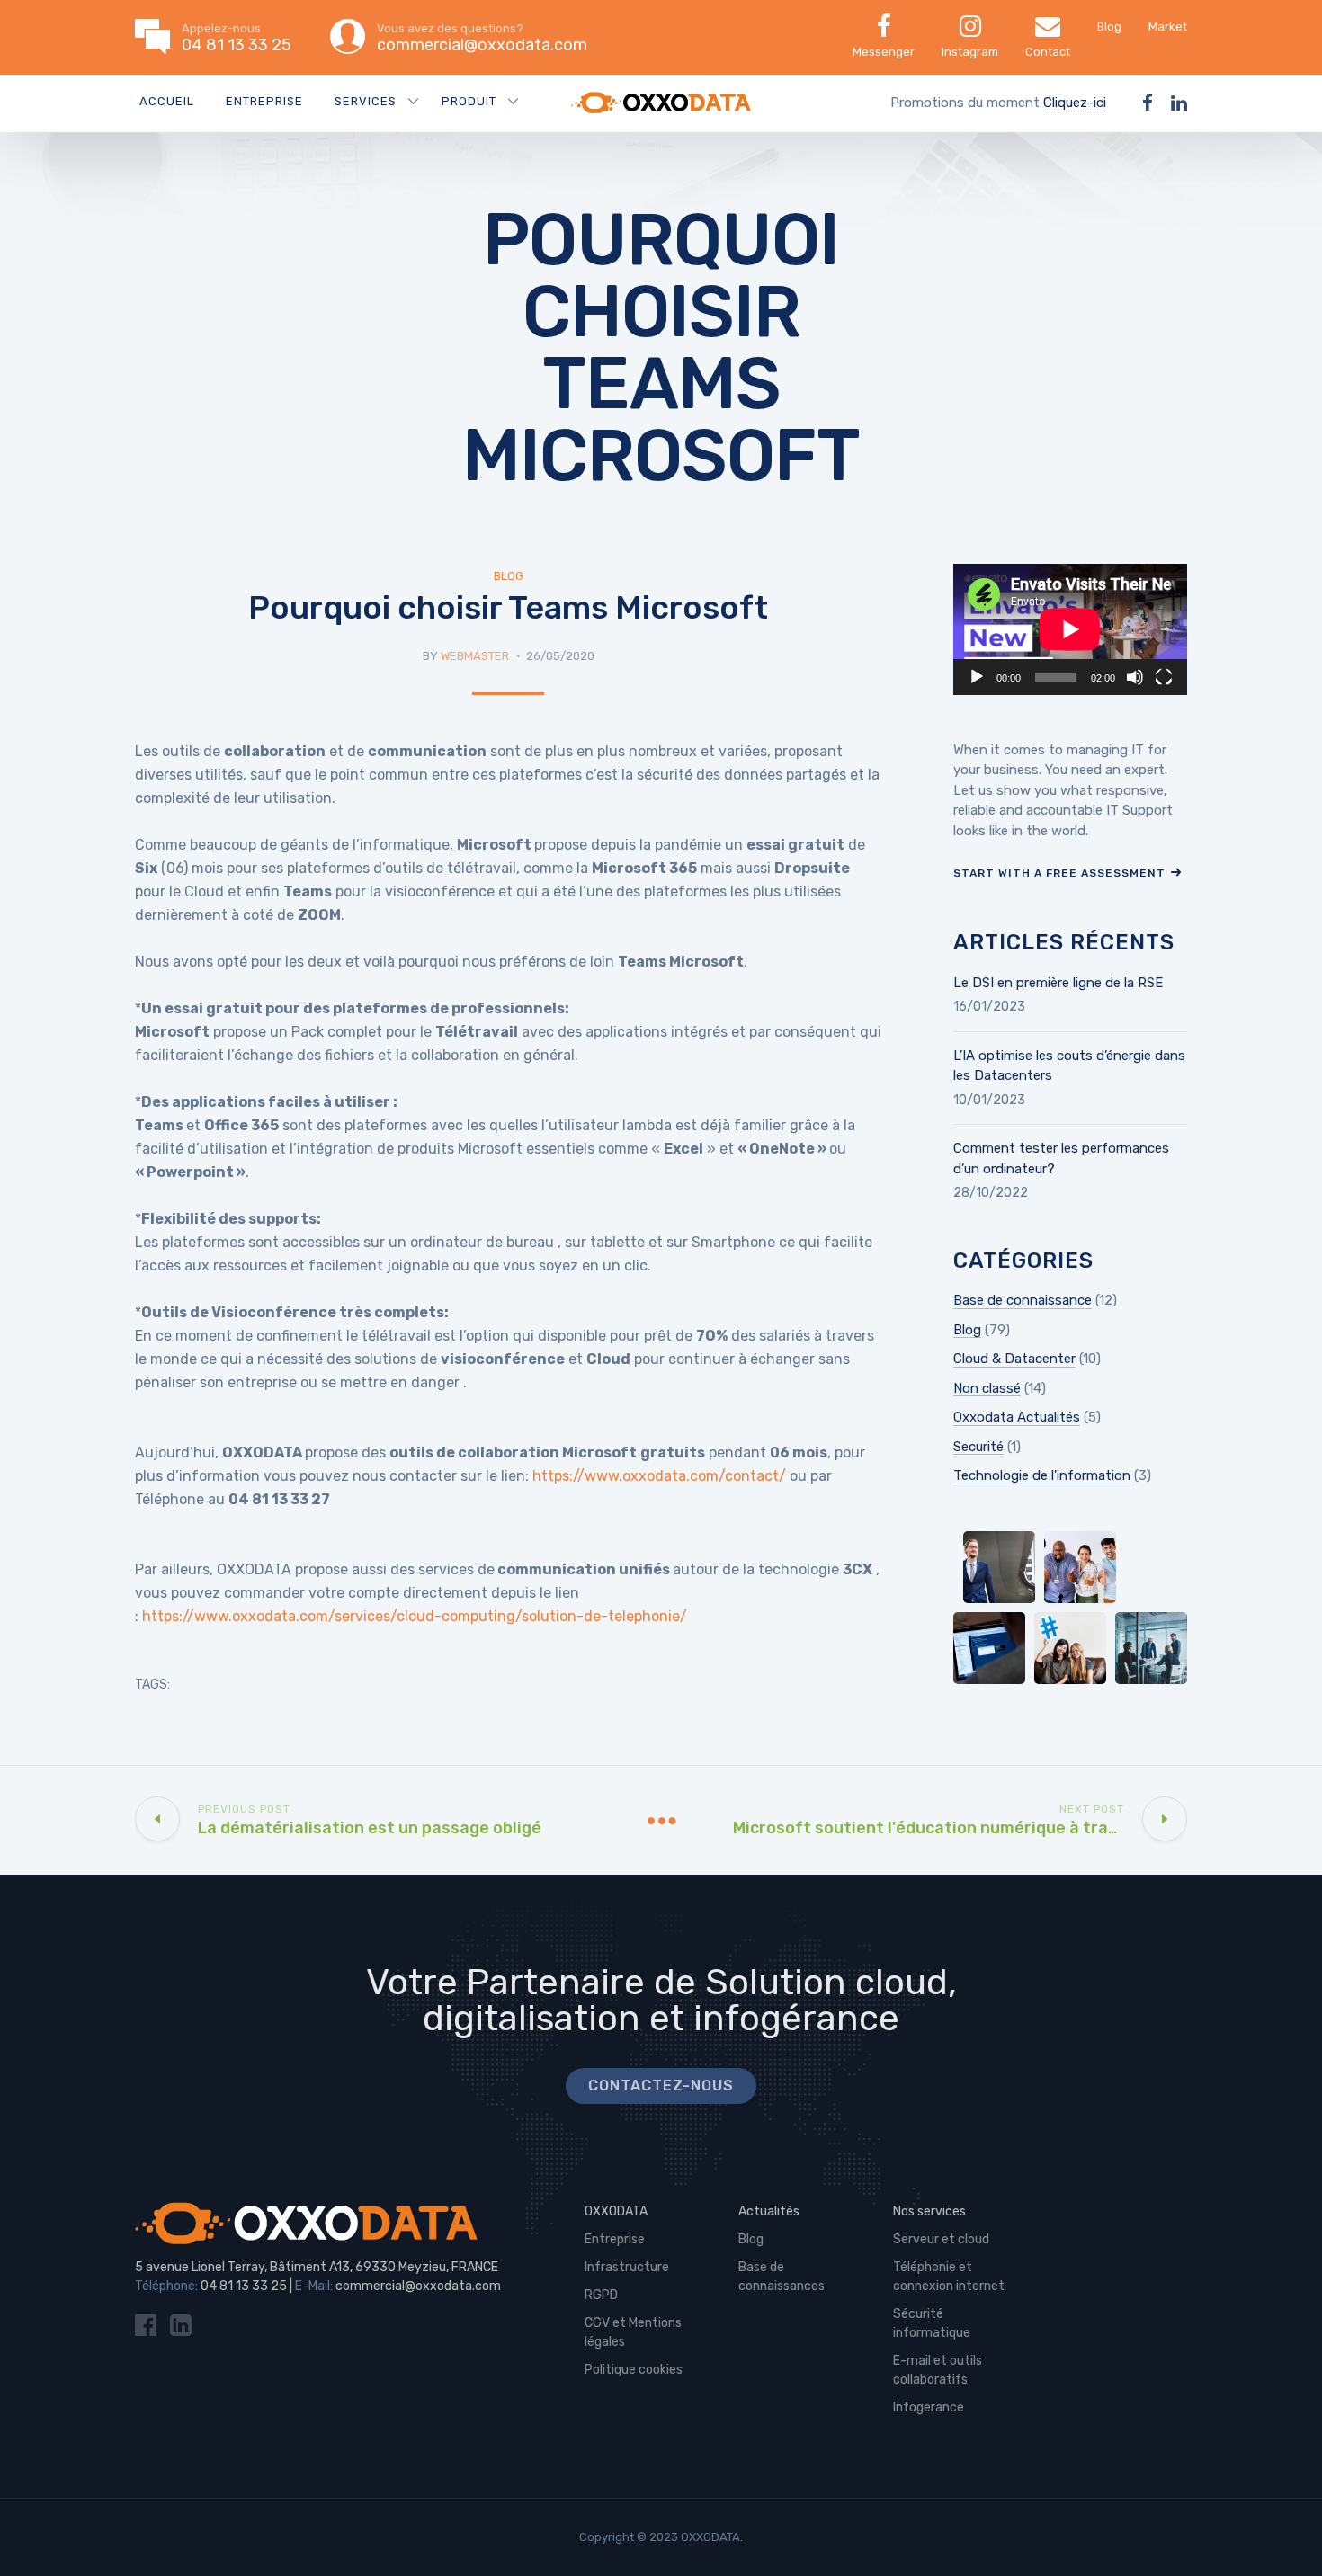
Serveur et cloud (941, 2239)
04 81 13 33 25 (244, 2286)
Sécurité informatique (932, 2323)
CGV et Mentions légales (633, 2332)
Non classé (987, 1388)
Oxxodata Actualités (1017, 1417)
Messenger (884, 52)
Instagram (970, 52)
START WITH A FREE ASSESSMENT (1059, 873)
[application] (1070, 629)
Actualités (769, 2211)
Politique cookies (634, 2370)
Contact (1048, 52)
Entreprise (264, 101)
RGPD (601, 2295)
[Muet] (1135, 677)
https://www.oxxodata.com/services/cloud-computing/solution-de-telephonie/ (415, 1616)
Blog (1109, 27)
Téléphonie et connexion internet (949, 2277)
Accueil (167, 101)
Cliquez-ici (1075, 103)
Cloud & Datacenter (1014, 1359)
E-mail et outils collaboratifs (938, 2370)
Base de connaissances (782, 2277)
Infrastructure (627, 2267)
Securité (978, 1447)
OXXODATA (616, 2211)
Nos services (929, 2211)
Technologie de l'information (1042, 1475)
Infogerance (929, 2407)
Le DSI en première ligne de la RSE (1058, 983)
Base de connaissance (1023, 1300)
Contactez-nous (661, 2086)
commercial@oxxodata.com (418, 2286)
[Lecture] (977, 677)
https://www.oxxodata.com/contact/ (659, 1476)
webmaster (475, 656)
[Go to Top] (1286, 2536)
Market (1168, 27)
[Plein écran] (1164, 677)
